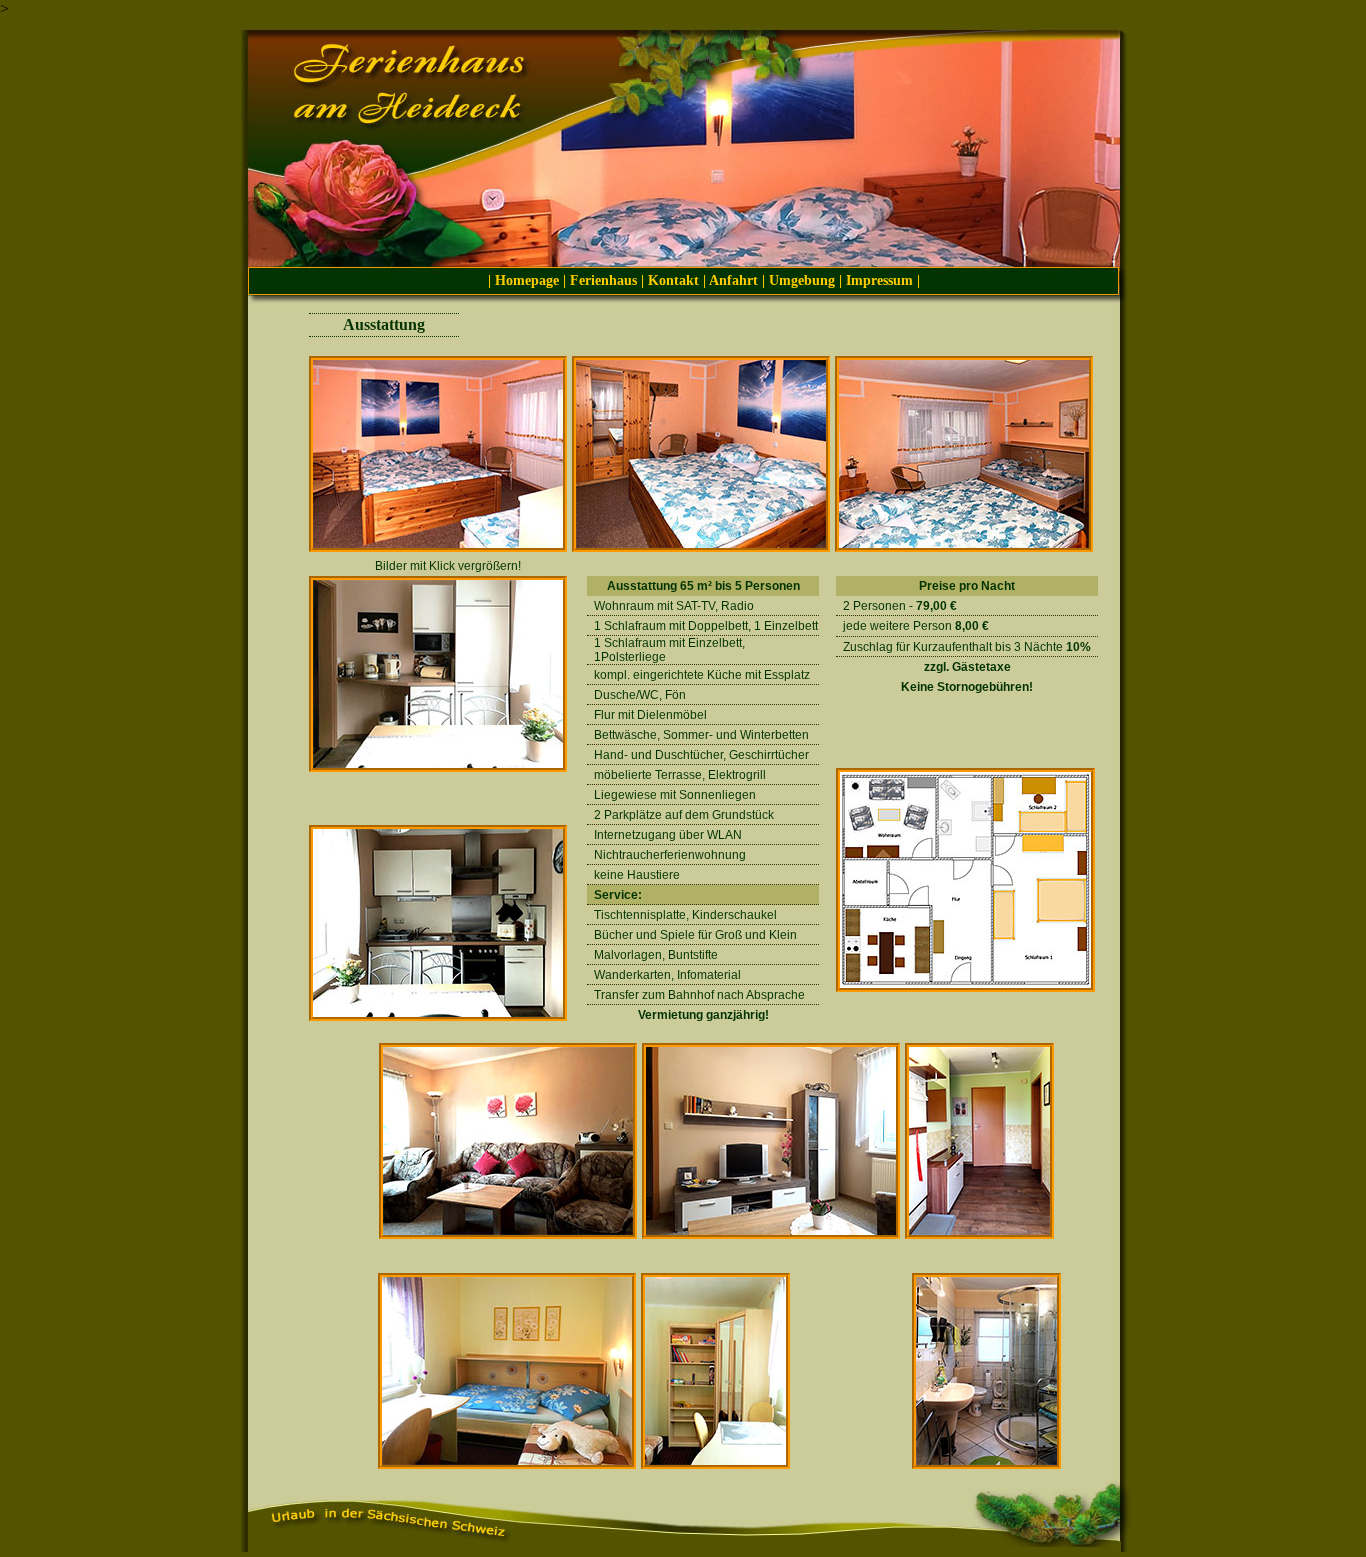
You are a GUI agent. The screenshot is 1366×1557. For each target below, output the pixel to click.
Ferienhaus (605, 280)
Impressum (879, 280)
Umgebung (802, 280)
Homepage (527, 280)
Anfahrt (733, 280)
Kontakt (673, 280)
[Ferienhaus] (438, 548)
